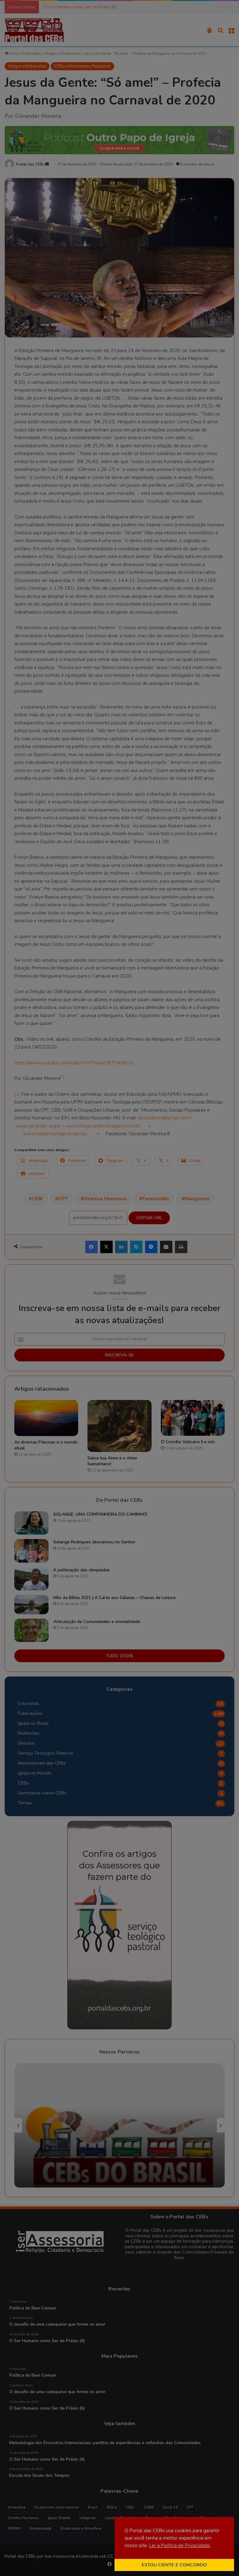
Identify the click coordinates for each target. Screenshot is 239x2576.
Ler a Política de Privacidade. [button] (180, 2546)
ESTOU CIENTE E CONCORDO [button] (174, 2565)
